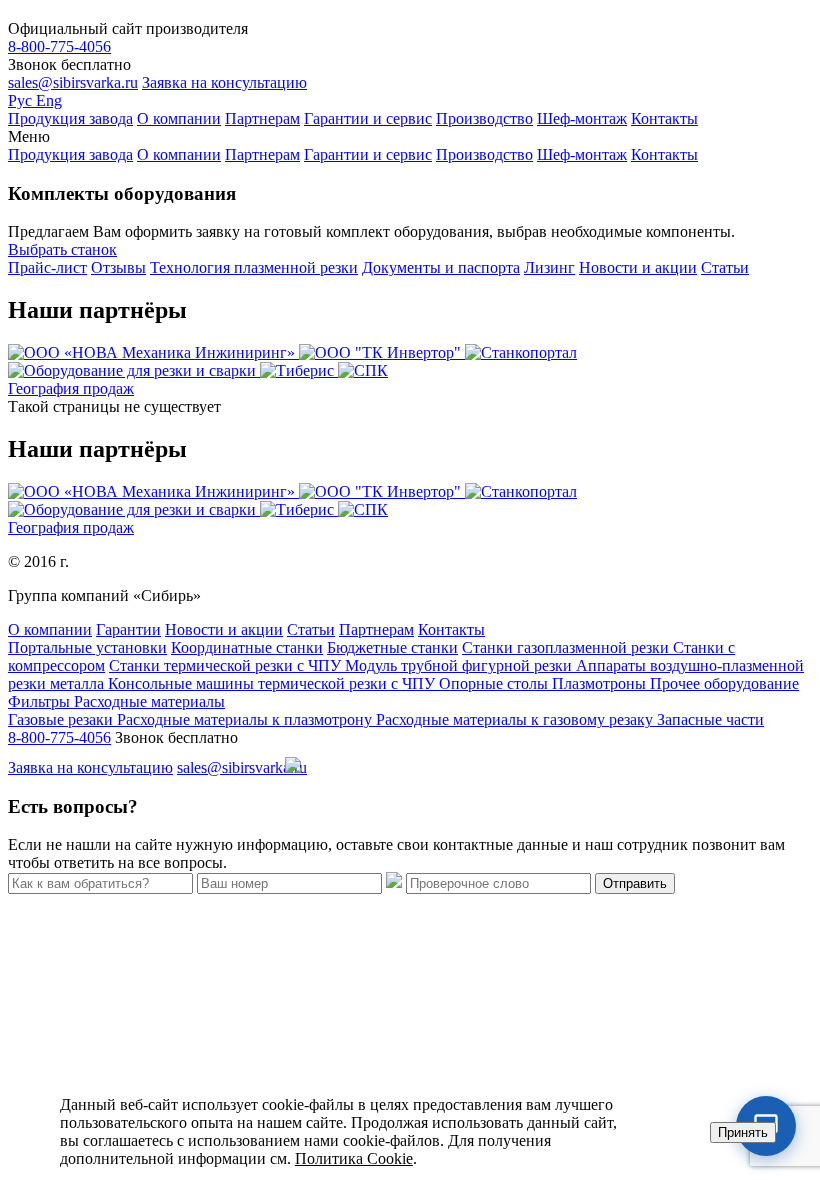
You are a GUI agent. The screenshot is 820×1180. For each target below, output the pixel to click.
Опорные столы (495, 683)
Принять (743, 1132)
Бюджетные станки (392, 647)
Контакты (664, 118)
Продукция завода (70, 118)
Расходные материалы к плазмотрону (246, 719)
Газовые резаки (62, 719)
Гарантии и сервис (368, 118)
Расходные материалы (149, 701)
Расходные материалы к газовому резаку (516, 719)
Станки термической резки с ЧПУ (227, 665)
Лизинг (549, 267)
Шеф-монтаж (582, 118)
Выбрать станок (62, 249)
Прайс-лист (47, 267)
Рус (22, 100)
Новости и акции (638, 267)
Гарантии (128, 629)
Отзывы (118, 267)
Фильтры (41, 701)
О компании (179, 118)
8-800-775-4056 (59, 46)
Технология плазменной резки (254, 267)
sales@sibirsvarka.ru (73, 82)
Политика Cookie (354, 1158)
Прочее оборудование (724, 683)
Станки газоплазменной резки (567, 647)
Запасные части (710, 719)
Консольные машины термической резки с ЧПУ (273, 683)
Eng (49, 100)
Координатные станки (247, 647)
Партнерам (262, 118)
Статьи (725, 267)
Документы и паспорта (441, 267)
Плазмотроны (601, 683)
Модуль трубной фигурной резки (460, 665)
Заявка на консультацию (224, 82)
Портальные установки (87, 647)
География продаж (71, 388)
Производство (484, 118)
